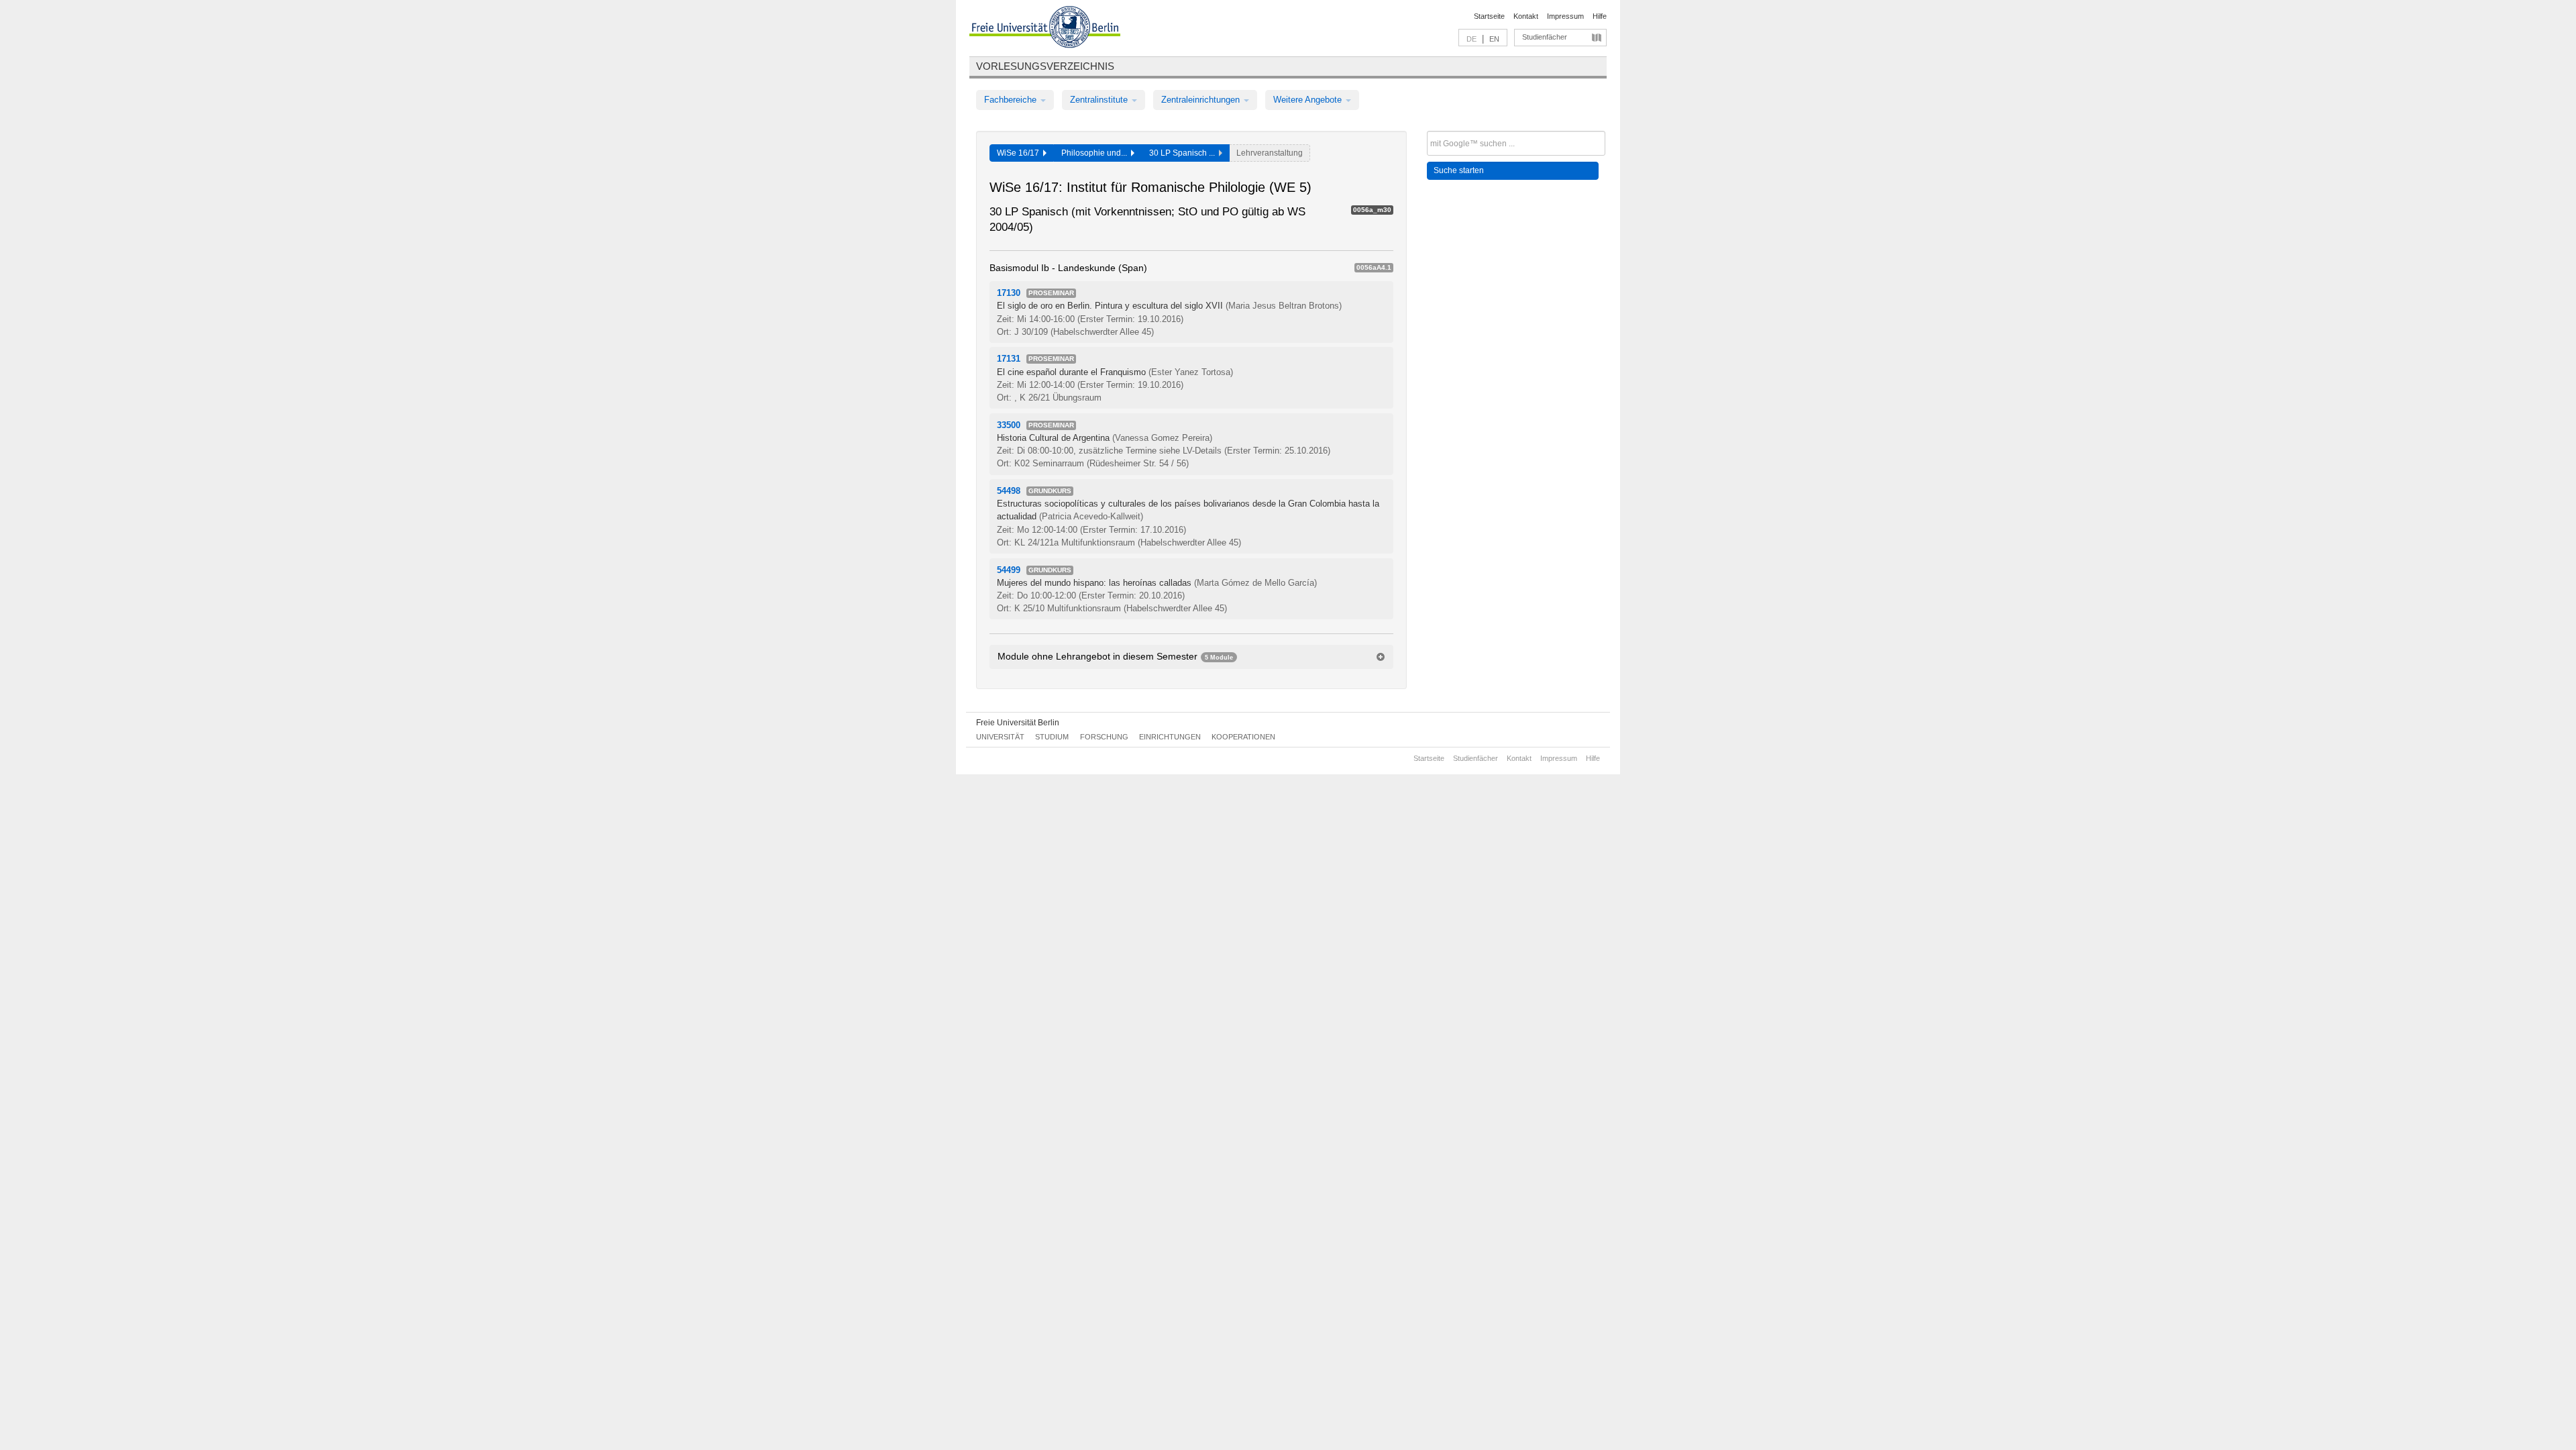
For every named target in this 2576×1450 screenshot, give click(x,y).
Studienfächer (1545, 37)
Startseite (1489, 16)
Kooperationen (1243, 737)
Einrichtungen (1170, 737)
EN (1494, 39)
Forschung (1104, 737)
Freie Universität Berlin (1018, 723)
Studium (1052, 737)
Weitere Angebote (1309, 100)
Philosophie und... (1096, 153)
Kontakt (1526, 16)
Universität (1000, 737)
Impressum (1565, 16)
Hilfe (1600, 16)
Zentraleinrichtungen (1202, 100)
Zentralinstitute (1100, 100)
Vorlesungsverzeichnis (1045, 66)
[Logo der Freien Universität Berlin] (1045, 29)
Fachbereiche (1012, 100)
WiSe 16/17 (1020, 153)
